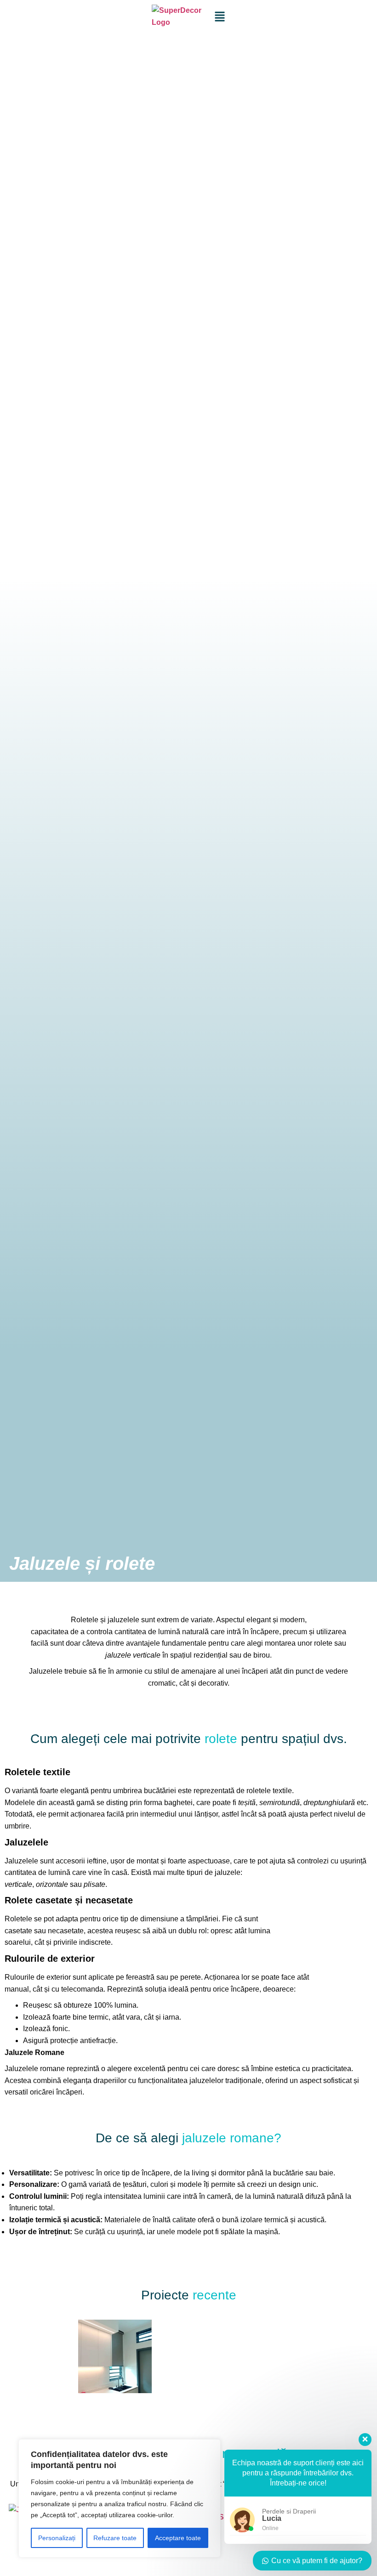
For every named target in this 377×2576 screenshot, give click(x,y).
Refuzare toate (115, 2538)
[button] (17, 2358)
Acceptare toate (178, 2538)
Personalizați (57, 2538)
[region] (120, 2498)
